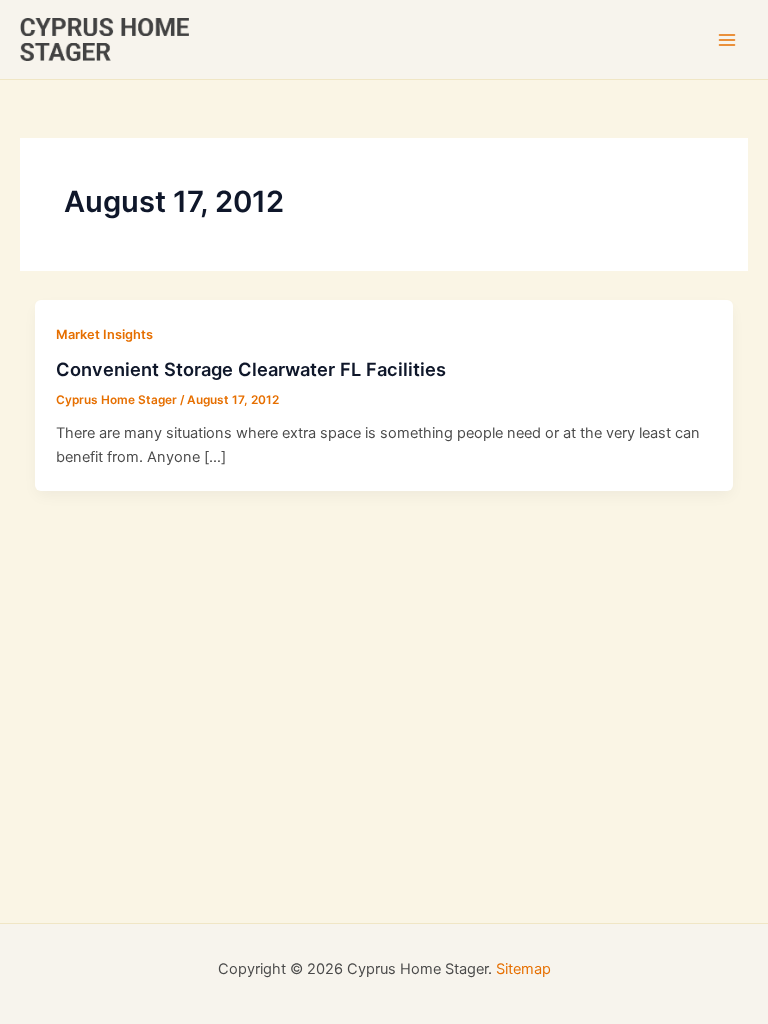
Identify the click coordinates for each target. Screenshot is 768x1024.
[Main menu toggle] (727, 40)
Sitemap (523, 969)
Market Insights (104, 334)
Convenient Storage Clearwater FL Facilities (251, 369)
